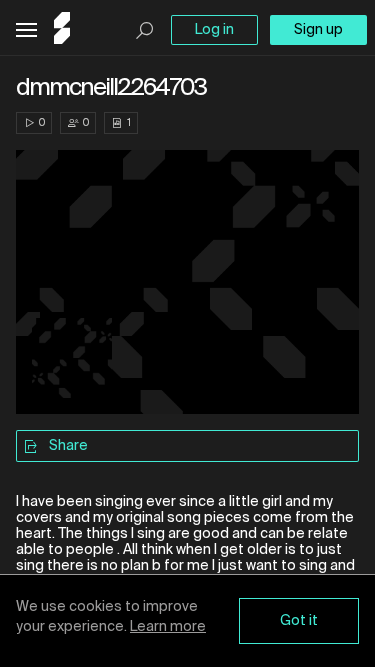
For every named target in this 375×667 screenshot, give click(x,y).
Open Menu (26, 30)
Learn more (168, 627)
